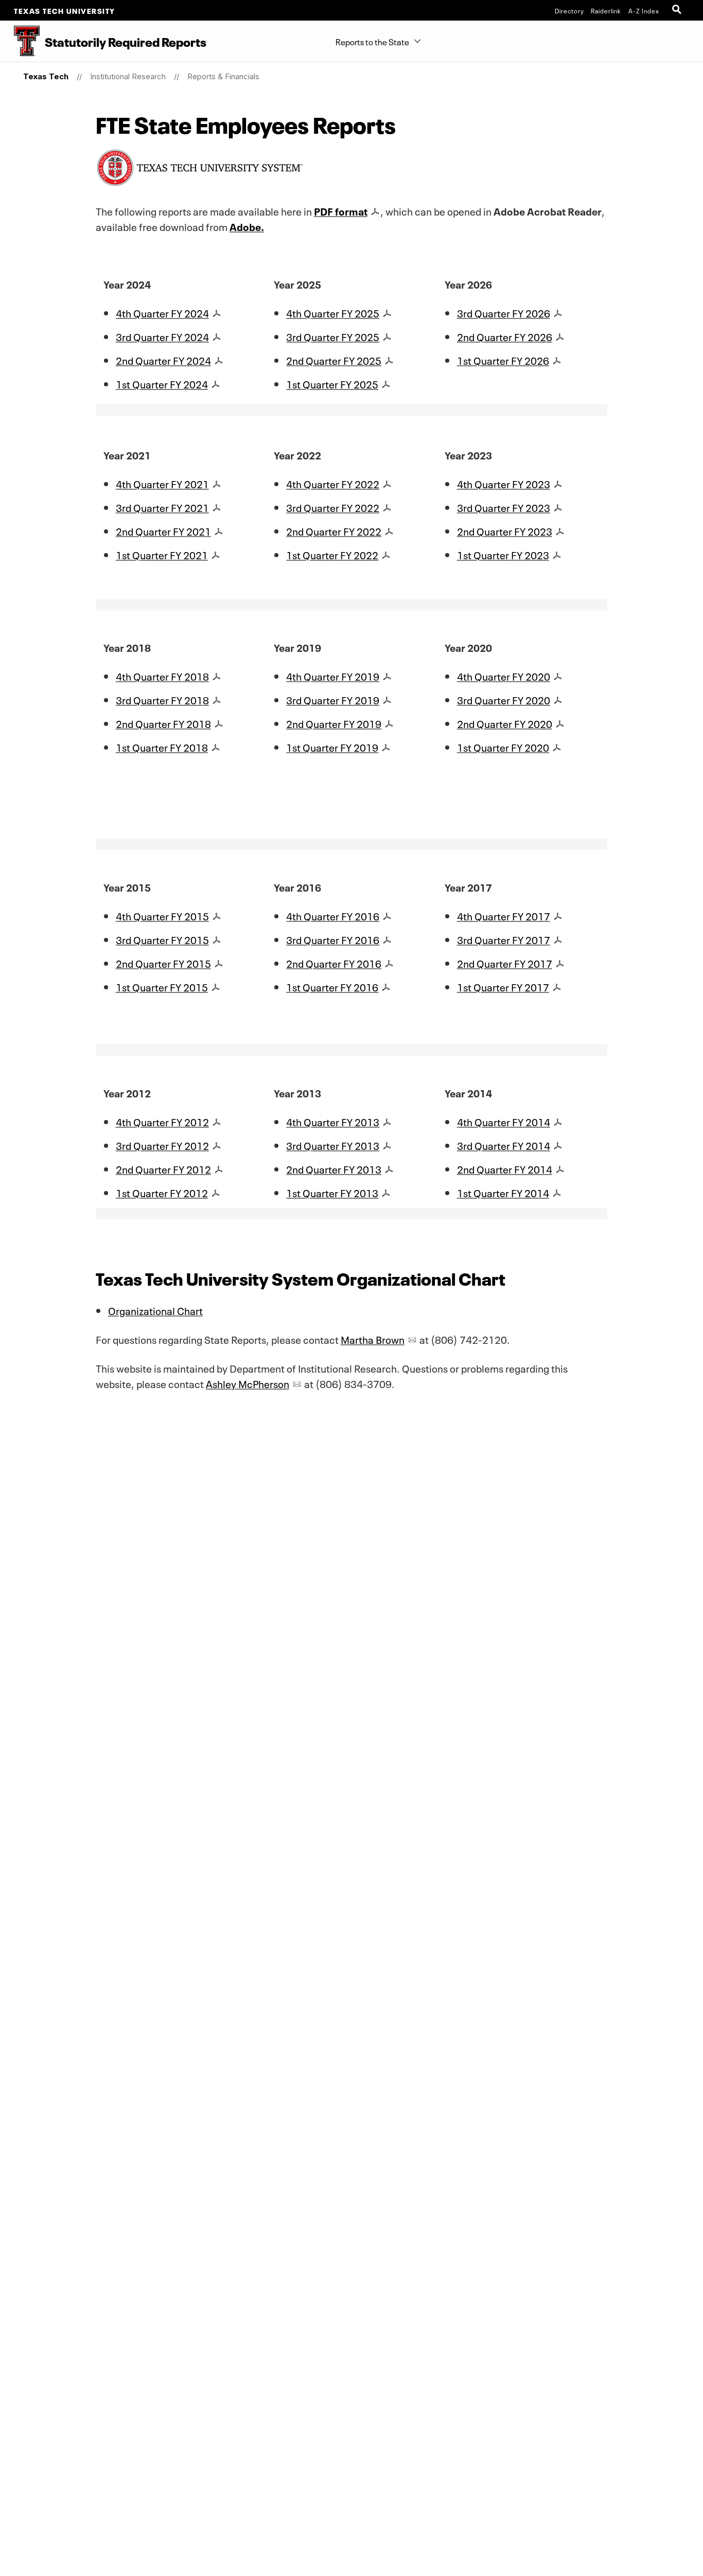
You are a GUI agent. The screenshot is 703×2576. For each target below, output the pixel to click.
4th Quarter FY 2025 (333, 312)
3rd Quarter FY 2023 (504, 507)
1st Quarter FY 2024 (162, 383)
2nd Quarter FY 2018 (163, 723)
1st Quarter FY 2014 (503, 1192)
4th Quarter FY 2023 (504, 483)
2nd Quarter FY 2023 (505, 530)
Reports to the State (372, 41)
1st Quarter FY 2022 (332, 554)
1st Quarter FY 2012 (162, 1192)
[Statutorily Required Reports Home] (20, 41)
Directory (569, 10)
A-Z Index (644, 10)
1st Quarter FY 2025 (332, 383)
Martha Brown (373, 1339)
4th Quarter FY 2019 (333, 676)
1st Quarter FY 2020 (503, 747)
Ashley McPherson (248, 1383)
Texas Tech (46, 76)
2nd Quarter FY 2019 (334, 723)
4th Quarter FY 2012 (162, 1121)
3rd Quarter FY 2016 (333, 939)
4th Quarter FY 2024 (162, 312)
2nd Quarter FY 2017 (505, 963)
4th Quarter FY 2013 (333, 1121)
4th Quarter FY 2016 (333, 915)
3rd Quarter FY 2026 (504, 312)
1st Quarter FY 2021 (162, 554)
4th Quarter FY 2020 (504, 676)
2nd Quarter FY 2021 (163, 530)
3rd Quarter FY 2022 (333, 507)
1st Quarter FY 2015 (162, 986)
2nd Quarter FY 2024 (163, 360)
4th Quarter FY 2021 (162, 483)
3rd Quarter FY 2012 (162, 1145)
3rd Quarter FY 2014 (504, 1145)
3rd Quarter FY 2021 (162, 507)
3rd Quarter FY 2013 (333, 1145)
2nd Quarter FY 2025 (334, 360)
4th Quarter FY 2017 (504, 915)
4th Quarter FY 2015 (162, 915)
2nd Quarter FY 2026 (505, 336)
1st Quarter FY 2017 (503, 986)
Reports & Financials (223, 76)
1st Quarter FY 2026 (503, 360)
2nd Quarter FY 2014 (505, 1168)
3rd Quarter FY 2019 (333, 699)
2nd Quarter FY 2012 (163, 1168)
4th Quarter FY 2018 (162, 676)
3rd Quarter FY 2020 (504, 699)
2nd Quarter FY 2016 (334, 963)
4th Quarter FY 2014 (504, 1121)
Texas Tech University (65, 10)
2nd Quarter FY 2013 (334, 1168)
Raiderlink (606, 10)
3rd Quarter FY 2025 (333, 336)
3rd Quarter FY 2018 (162, 699)
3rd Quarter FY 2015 (162, 939)
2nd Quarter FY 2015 (163, 963)
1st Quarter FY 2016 (332, 986)
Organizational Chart (155, 1310)
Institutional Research (128, 76)
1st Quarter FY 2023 (503, 554)
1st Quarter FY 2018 (162, 747)
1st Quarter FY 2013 (332, 1192)
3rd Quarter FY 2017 (504, 939)
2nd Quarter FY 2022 (334, 530)
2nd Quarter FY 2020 (505, 723)
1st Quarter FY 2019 (332, 747)
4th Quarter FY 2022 (333, 483)
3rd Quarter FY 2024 (162, 336)
